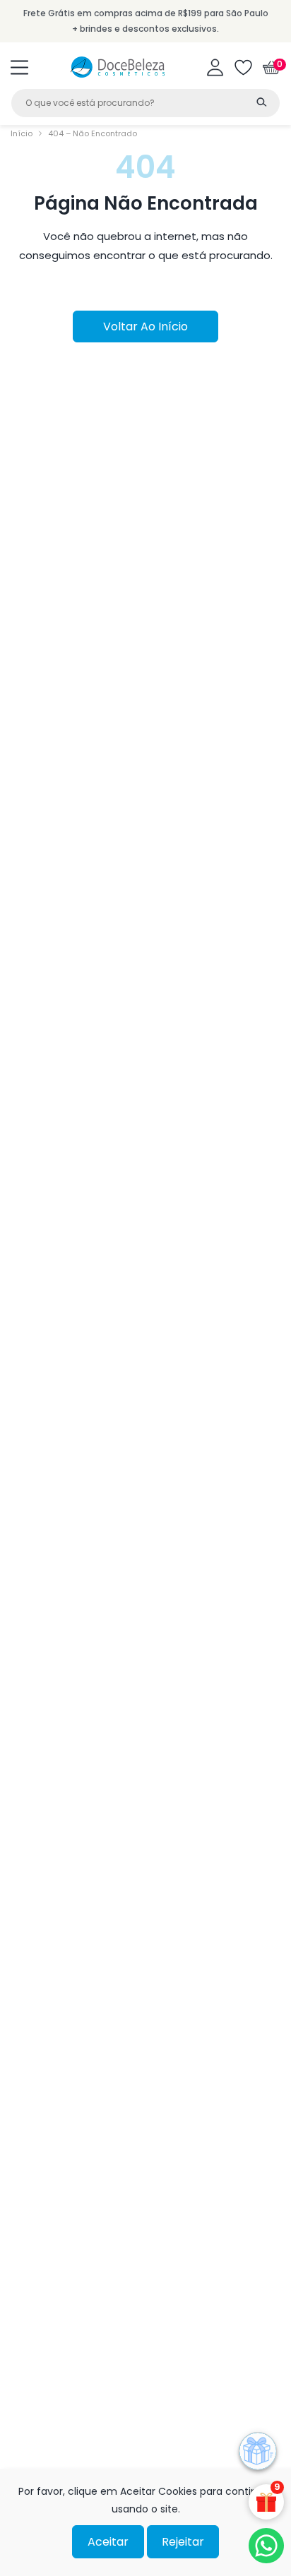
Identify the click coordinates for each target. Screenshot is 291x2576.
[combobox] (145, 103)
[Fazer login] (215, 67)
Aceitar (108, 2542)
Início (22, 133)
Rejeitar (183, 2542)
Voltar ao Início (145, 327)
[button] (19, 67)
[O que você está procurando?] (261, 102)
